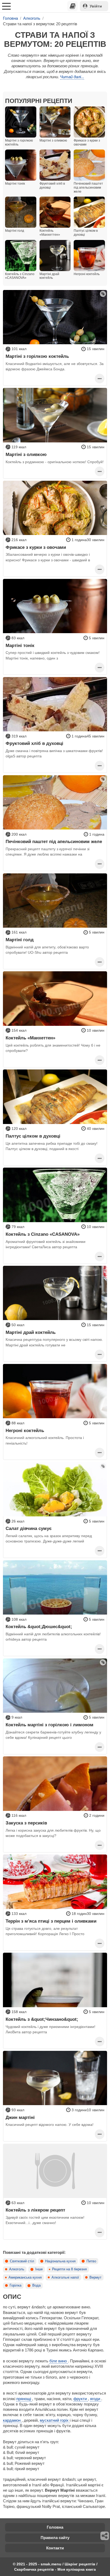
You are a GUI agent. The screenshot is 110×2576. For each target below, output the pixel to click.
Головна (55, 2527)
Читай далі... (72, 77)
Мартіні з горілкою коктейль (37, 356)
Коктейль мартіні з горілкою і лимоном (50, 1725)
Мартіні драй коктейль (31, 1332)
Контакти (55, 2548)
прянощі (24, 2399)
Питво (91, 2261)
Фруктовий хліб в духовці (34, 743)
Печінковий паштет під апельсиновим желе (54, 841)
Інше (39, 2269)
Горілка (15, 2285)
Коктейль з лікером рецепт (35, 2210)
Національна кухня (60, 2261)
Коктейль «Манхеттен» (30, 1038)
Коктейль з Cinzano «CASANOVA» (43, 1234)
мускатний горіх (55, 2420)
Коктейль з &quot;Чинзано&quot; (42, 2019)
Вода (36, 2285)
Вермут (95, 2278)
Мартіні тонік (20, 645)
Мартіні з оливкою (26, 454)
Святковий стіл (22, 2261)
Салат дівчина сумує (29, 1528)
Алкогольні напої (65, 2278)
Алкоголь (17, 2269)
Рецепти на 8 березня (69, 2269)
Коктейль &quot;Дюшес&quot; (39, 1627)
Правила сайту (55, 2538)
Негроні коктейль (25, 1430)
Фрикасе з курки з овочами (36, 547)
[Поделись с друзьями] (105, 2536)
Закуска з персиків (26, 1823)
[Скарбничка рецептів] (73, 6)
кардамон (12, 2420)
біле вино (59, 2361)
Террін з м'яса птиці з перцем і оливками (51, 1921)
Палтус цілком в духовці (33, 1136)
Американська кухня (25, 2278)
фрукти (81, 2399)
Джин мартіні (20, 2117)
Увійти (96, 6)
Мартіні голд (20, 940)
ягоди (96, 2399)
